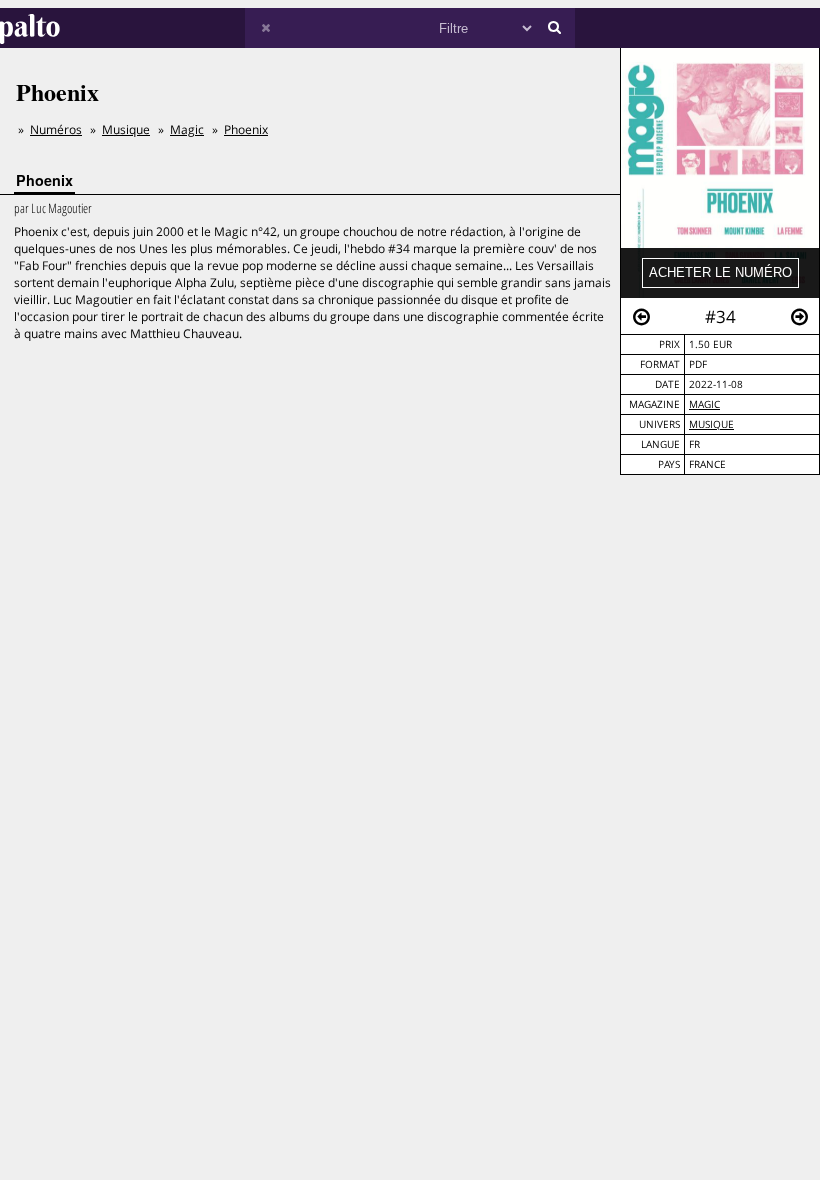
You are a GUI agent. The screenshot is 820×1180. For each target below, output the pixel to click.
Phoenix (246, 129)
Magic (704, 404)
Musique (711, 424)
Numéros (56, 129)
